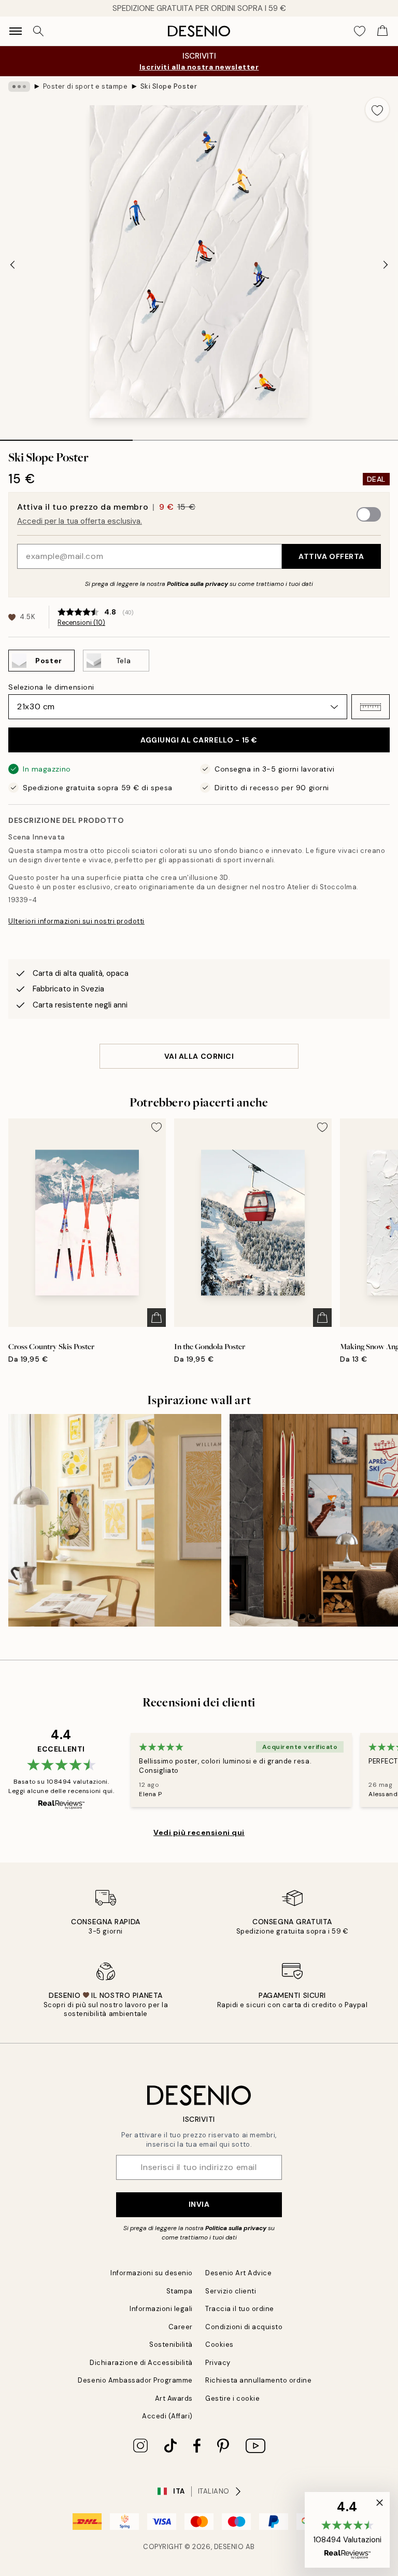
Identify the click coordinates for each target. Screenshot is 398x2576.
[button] (371, 707)
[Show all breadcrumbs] (19, 87)
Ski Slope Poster (169, 86)
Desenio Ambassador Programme (135, 2380)
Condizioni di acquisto (244, 2327)
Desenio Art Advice (238, 2273)
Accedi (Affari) (167, 2416)
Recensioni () (81, 623)
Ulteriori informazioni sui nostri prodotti (76, 921)
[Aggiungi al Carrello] (157, 1318)
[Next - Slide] (386, 264)
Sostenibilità (171, 2344)
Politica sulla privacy (198, 584)
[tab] (66, 437)
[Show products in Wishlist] (360, 31)
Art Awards (174, 2398)
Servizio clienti (231, 2291)
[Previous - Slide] (12, 264)
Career (181, 2327)
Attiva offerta (331, 556)
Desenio (229, 2547)
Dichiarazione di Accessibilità (141, 2363)
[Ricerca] (38, 31)
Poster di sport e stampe (85, 86)
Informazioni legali (161, 2309)
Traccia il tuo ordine (240, 2309)
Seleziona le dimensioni (51, 687)
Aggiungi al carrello (199, 740)
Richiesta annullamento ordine (258, 2380)
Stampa (180, 2291)
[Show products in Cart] (382, 31)
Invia (199, 2204)
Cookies (219, 2344)
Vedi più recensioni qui (199, 1832)
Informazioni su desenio (152, 2273)
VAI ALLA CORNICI (199, 1056)
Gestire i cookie (232, 2398)
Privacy (218, 2363)
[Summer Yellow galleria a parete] (115, 1521)
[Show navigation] (16, 31)
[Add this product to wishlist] (377, 109)
